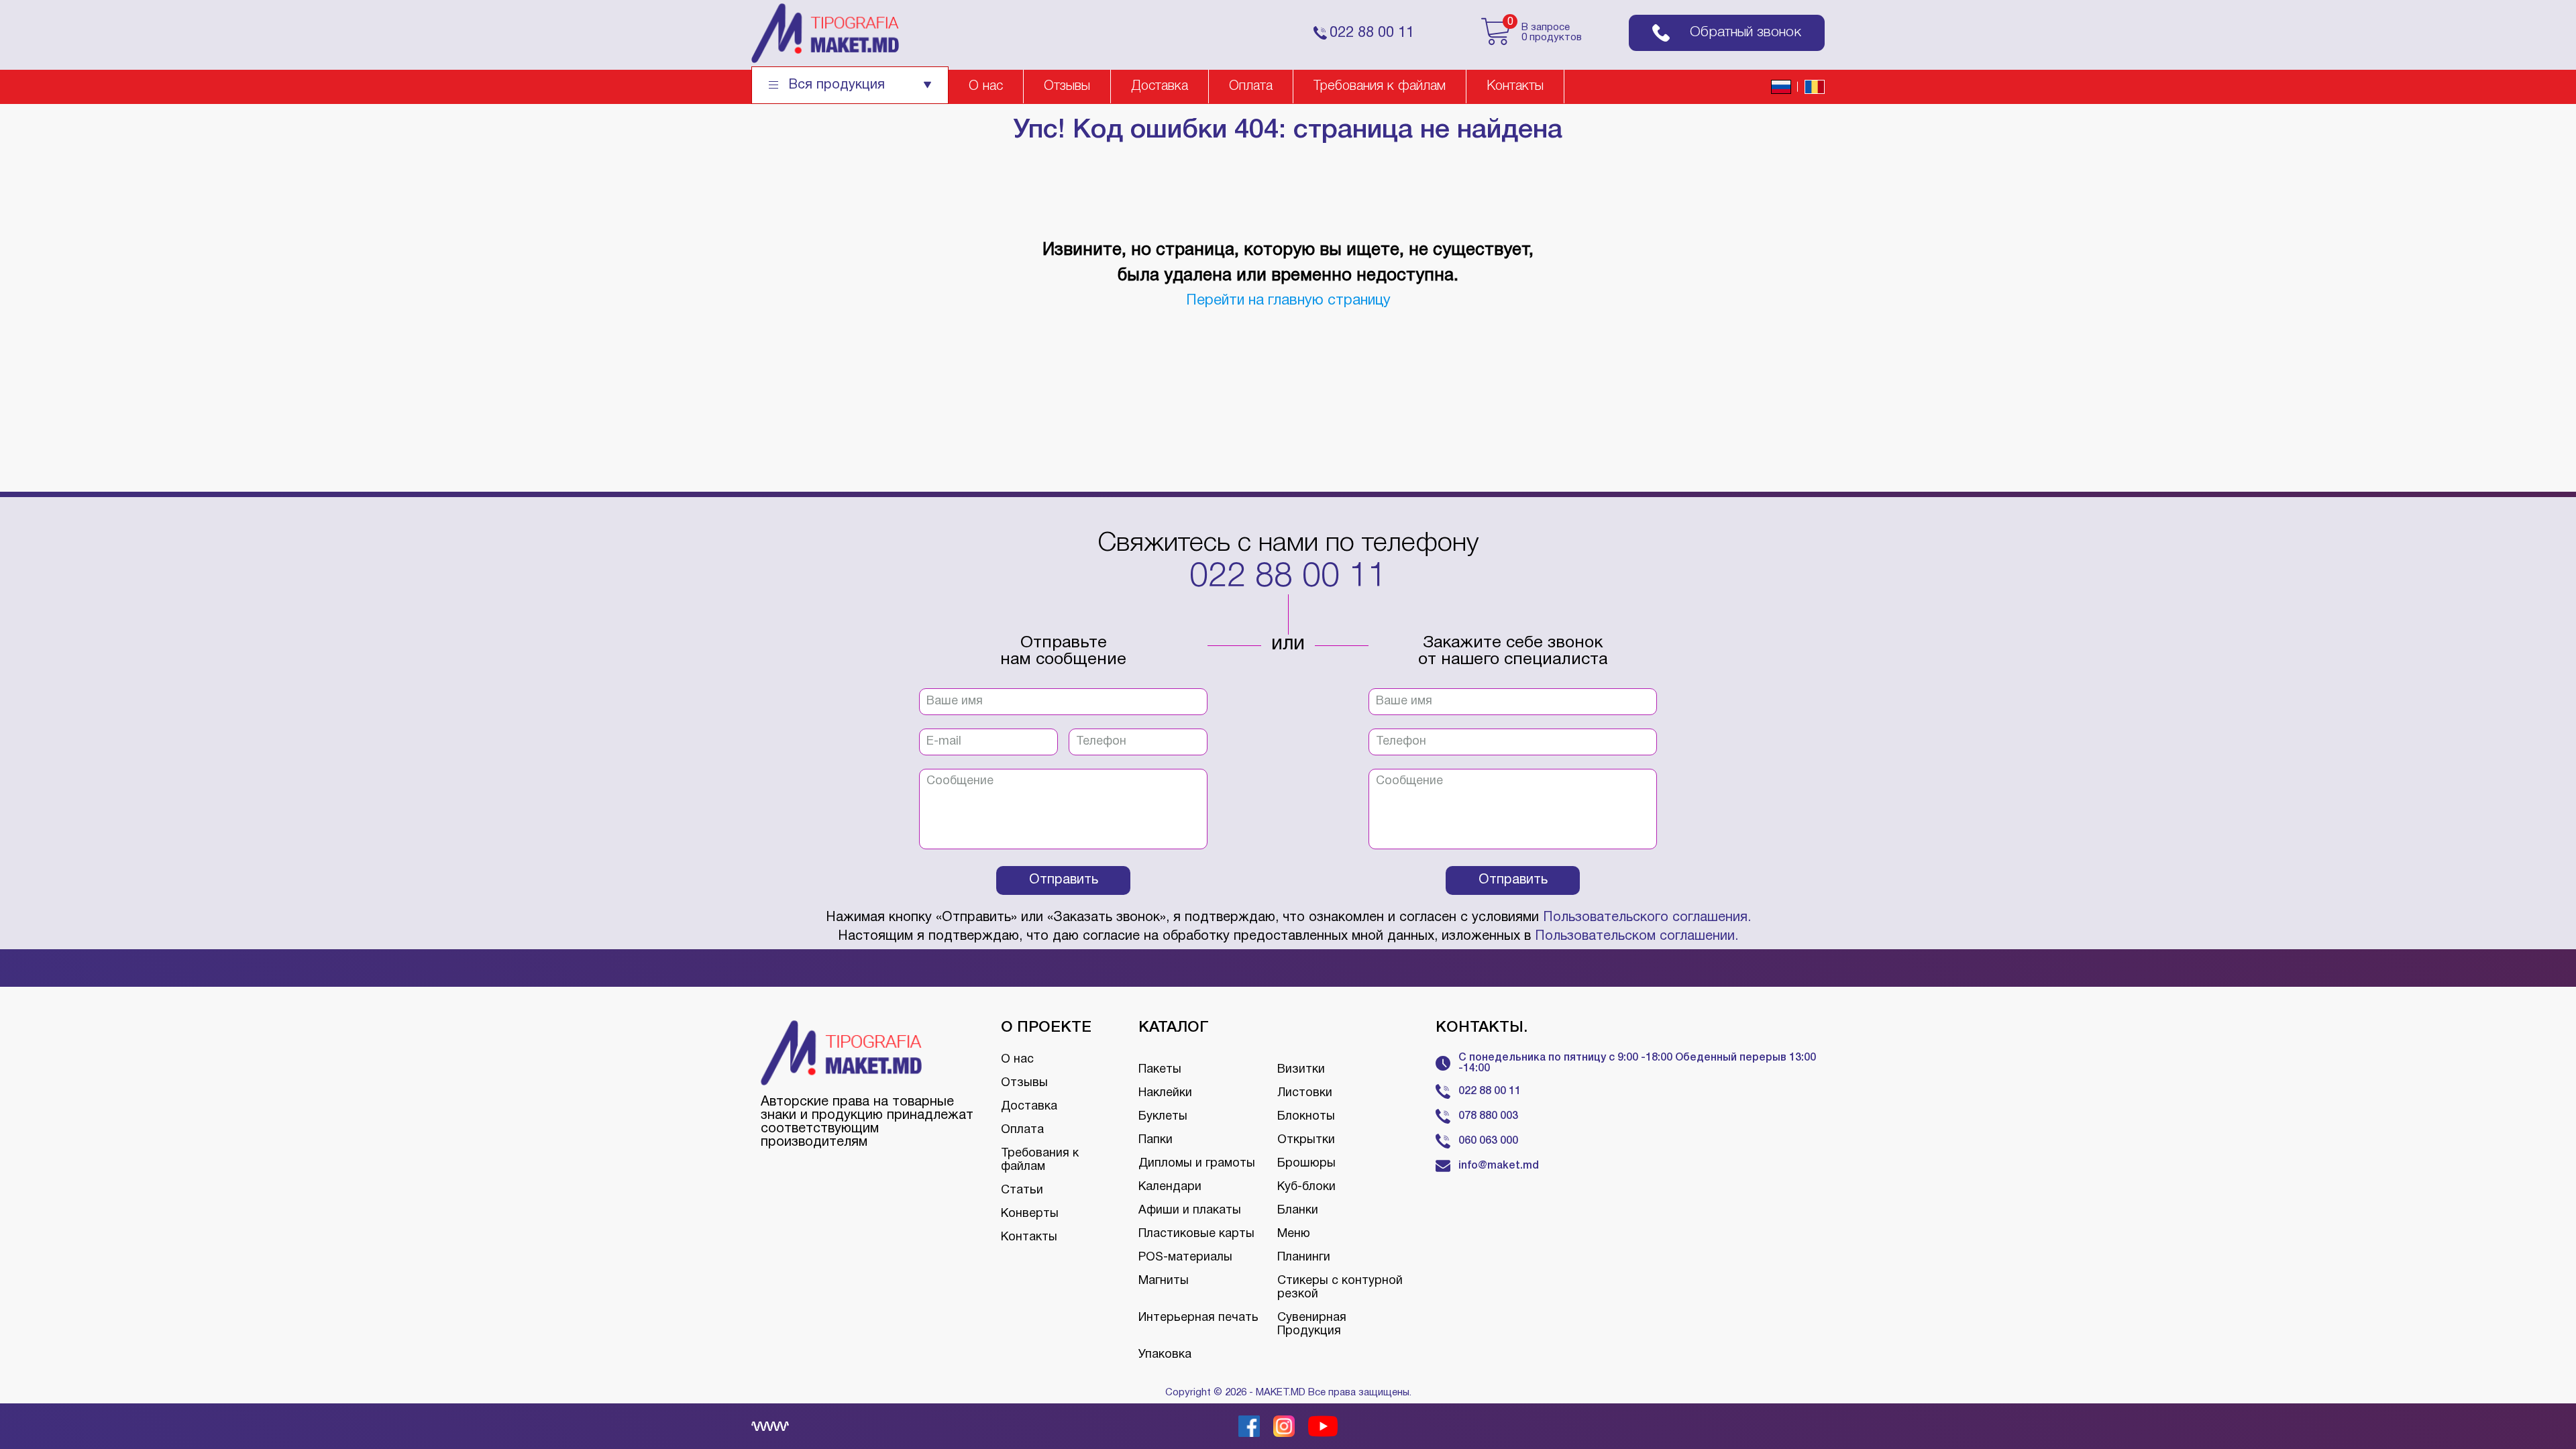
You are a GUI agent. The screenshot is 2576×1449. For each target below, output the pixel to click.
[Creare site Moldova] (770, 1426)
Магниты (1164, 1281)
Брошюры (1306, 1164)
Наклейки (1165, 1093)
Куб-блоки (1306, 1187)
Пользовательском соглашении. (1636, 936)
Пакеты (1160, 1070)
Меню (1294, 1234)
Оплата (1251, 87)
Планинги (1304, 1257)
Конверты (1030, 1214)
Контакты (1515, 87)
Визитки (1301, 1070)
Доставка (1160, 87)
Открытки (1306, 1140)
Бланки (1298, 1211)
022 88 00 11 (1288, 578)
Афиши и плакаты (1190, 1211)
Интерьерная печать (1198, 1318)
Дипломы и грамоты (1197, 1164)
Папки (1156, 1140)
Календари (1170, 1187)
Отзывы (1067, 87)
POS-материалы (1185, 1257)
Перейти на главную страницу (1288, 301)
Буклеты (1163, 1117)
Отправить (1064, 880)
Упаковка (1165, 1355)
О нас (986, 87)
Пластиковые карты (1196, 1234)
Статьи (1022, 1190)
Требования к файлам (1380, 87)
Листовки (1305, 1093)
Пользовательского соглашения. (1647, 918)
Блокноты (1306, 1117)
